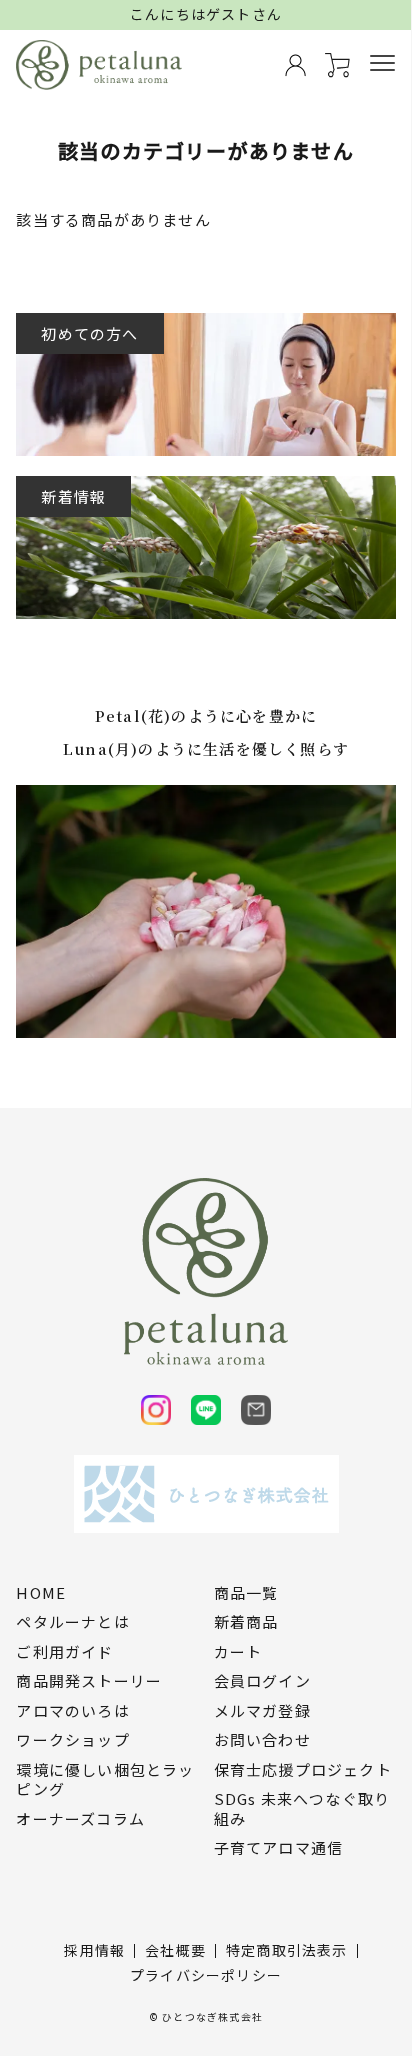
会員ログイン (262, 1681)
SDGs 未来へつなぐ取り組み (302, 1808)
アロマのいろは (72, 1711)
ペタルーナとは (72, 1622)
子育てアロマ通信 (279, 1848)
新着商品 (246, 1622)
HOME (41, 1593)
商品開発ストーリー (89, 1681)
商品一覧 (246, 1593)
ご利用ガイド (64, 1652)
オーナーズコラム (80, 1819)
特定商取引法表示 (287, 1950)
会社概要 (175, 1950)
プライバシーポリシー (206, 1975)
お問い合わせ (262, 1740)
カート (238, 1652)
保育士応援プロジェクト (303, 1770)
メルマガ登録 (262, 1711)
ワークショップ (72, 1740)
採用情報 (94, 1950)
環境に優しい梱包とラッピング (105, 1779)
